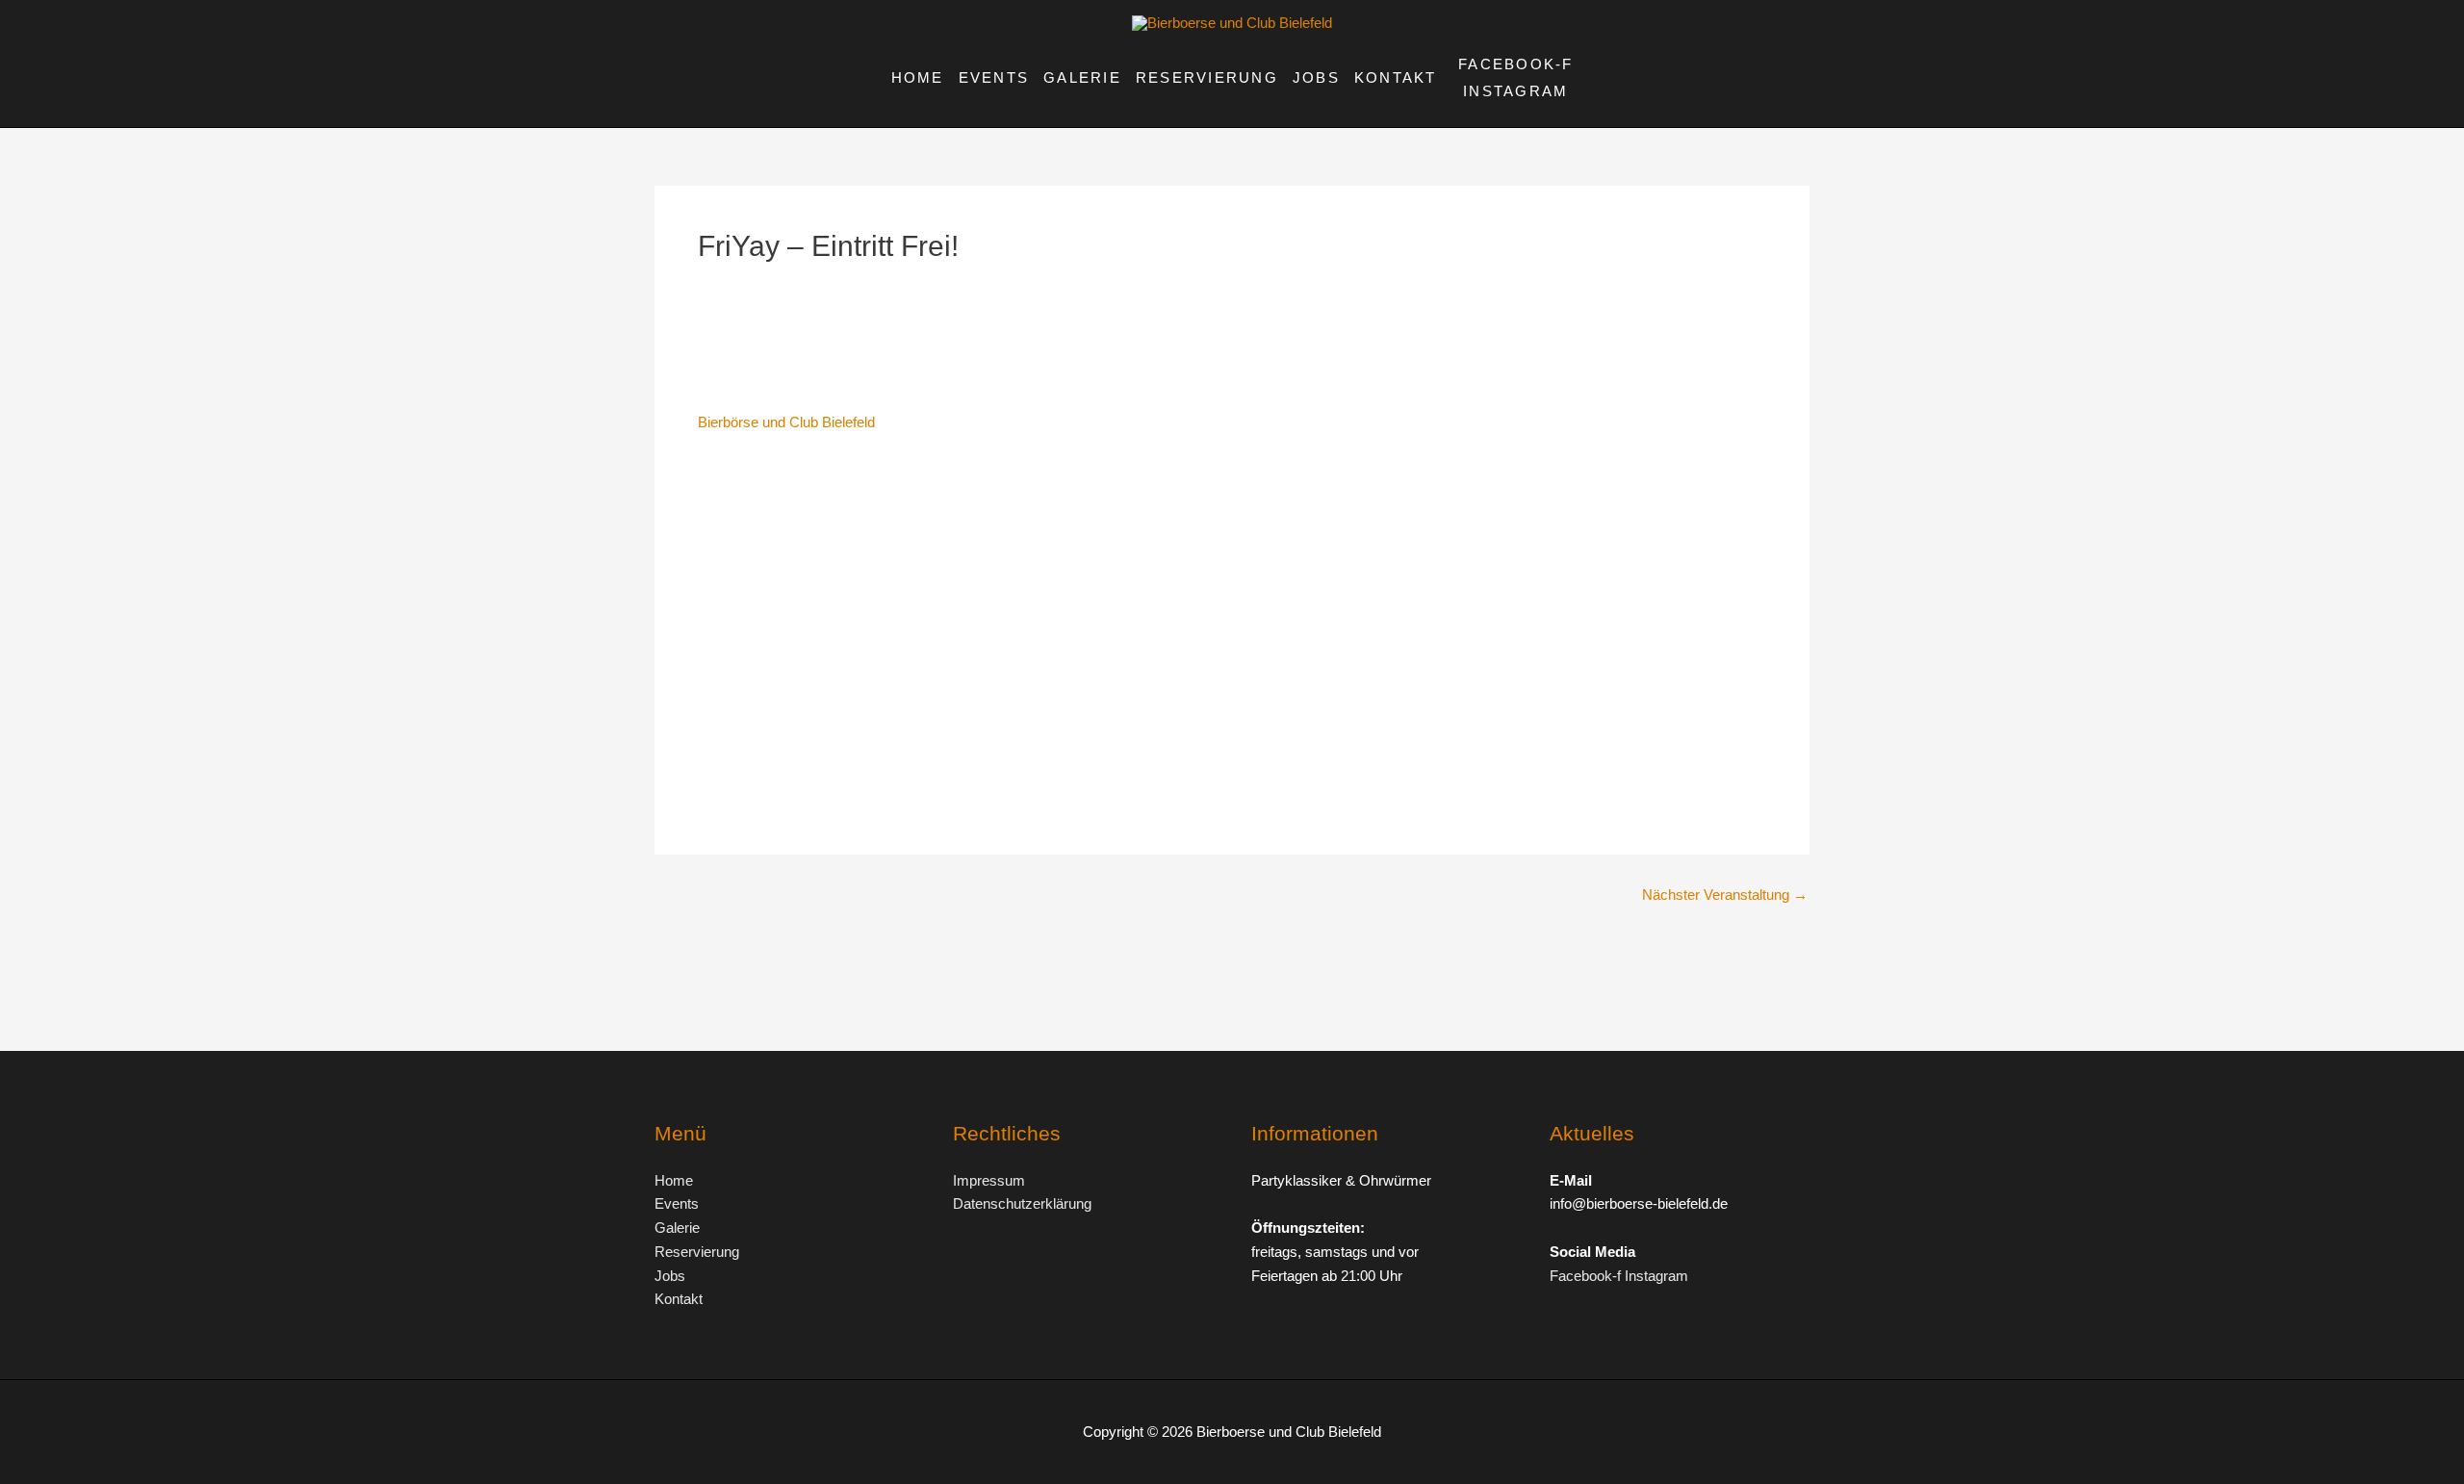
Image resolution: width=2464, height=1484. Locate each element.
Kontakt (1396, 77)
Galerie (1082, 77)
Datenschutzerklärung (1022, 1203)
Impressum (989, 1180)
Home (918, 77)
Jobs (1316, 77)
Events (994, 77)
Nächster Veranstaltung (1725, 895)
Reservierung (1207, 77)
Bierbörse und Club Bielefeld (786, 422)
